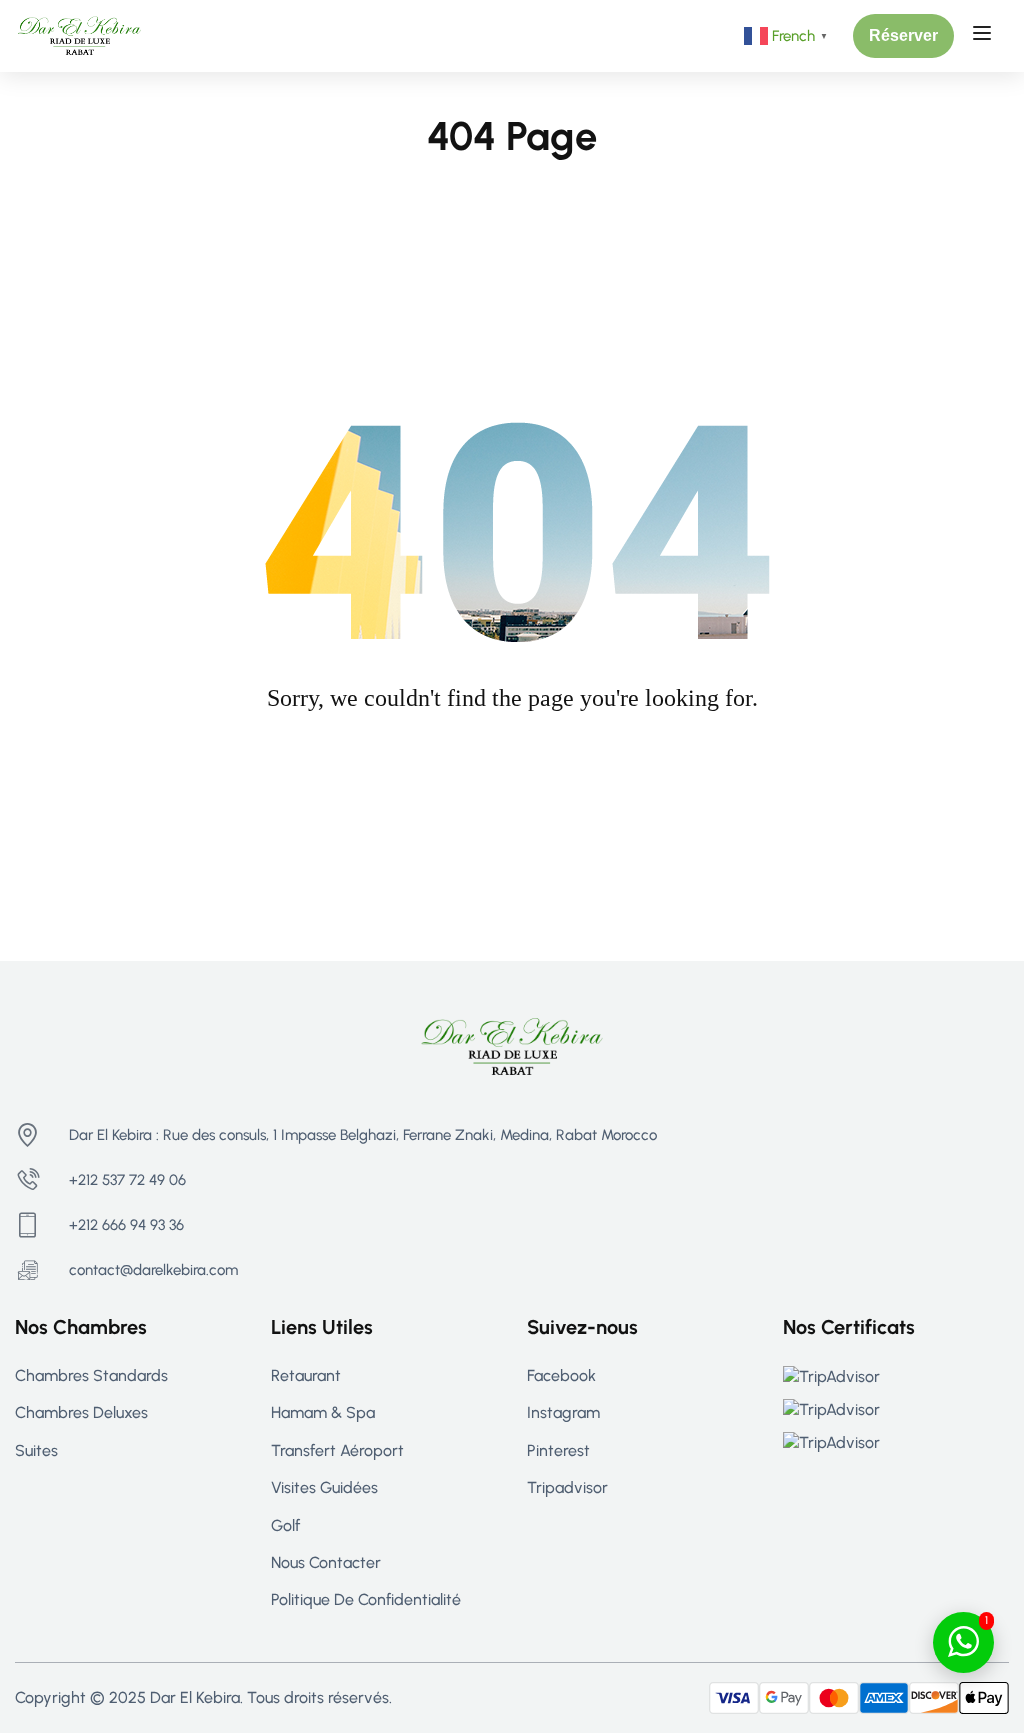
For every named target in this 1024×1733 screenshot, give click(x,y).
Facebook (561, 1375)
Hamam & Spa (323, 1412)
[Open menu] (984, 36)
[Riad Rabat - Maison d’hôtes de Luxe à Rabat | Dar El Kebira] (79, 34)
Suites (36, 1450)
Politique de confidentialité (366, 1599)
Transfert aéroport (337, 1450)
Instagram (563, 1412)
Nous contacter (326, 1562)
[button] (903, 36)
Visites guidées (324, 1487)
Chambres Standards (91, 1375)
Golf (285, 1525)
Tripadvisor (567, 1487)
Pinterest (558, 1450)
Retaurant (306, 1375)
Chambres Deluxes (81, 1412)
